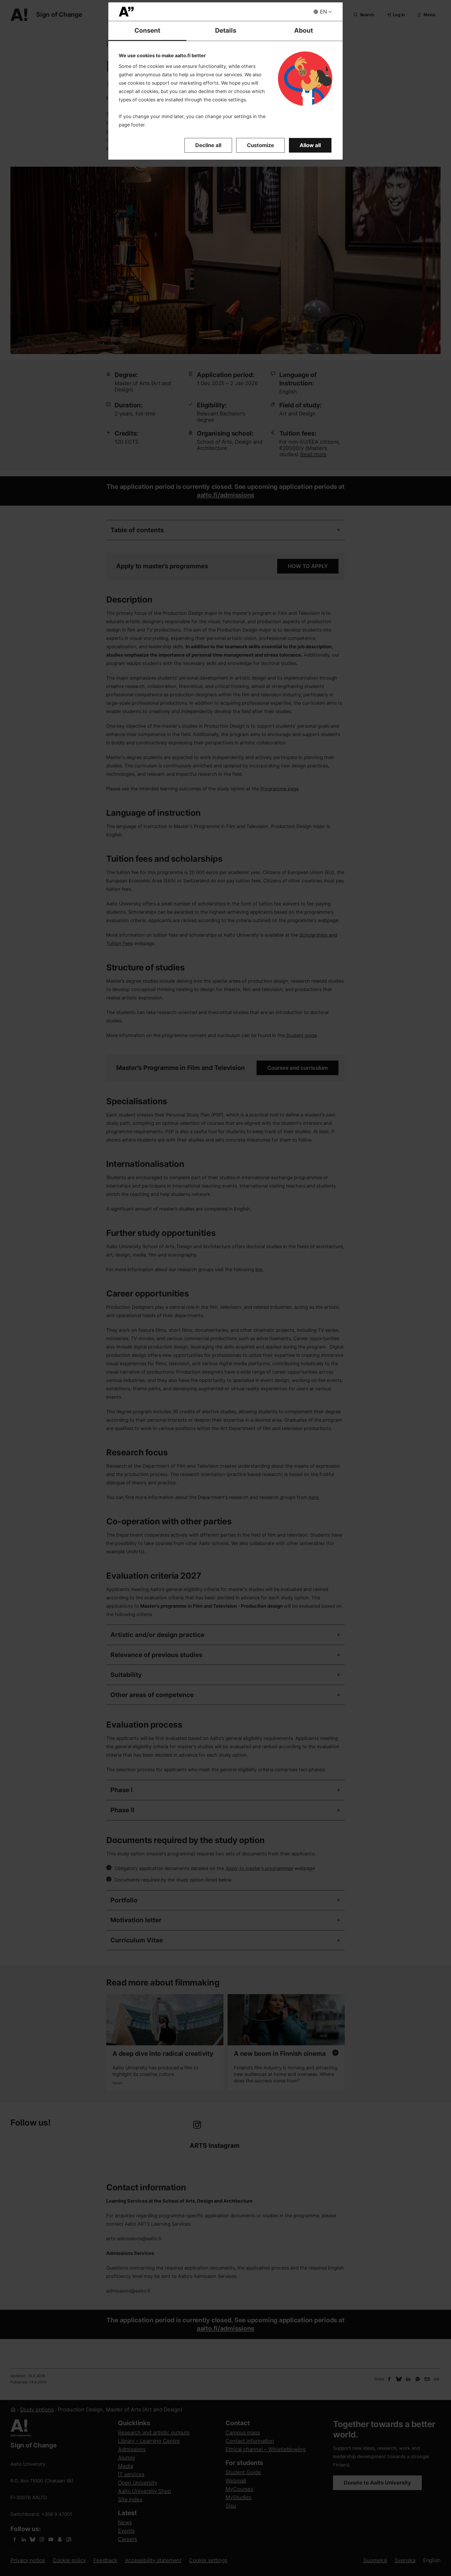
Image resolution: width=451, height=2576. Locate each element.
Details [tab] (226, 30)
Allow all (310, 145)
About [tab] (304, 30)
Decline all (208, 145)
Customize (260, 145)
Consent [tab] (147, 30)
